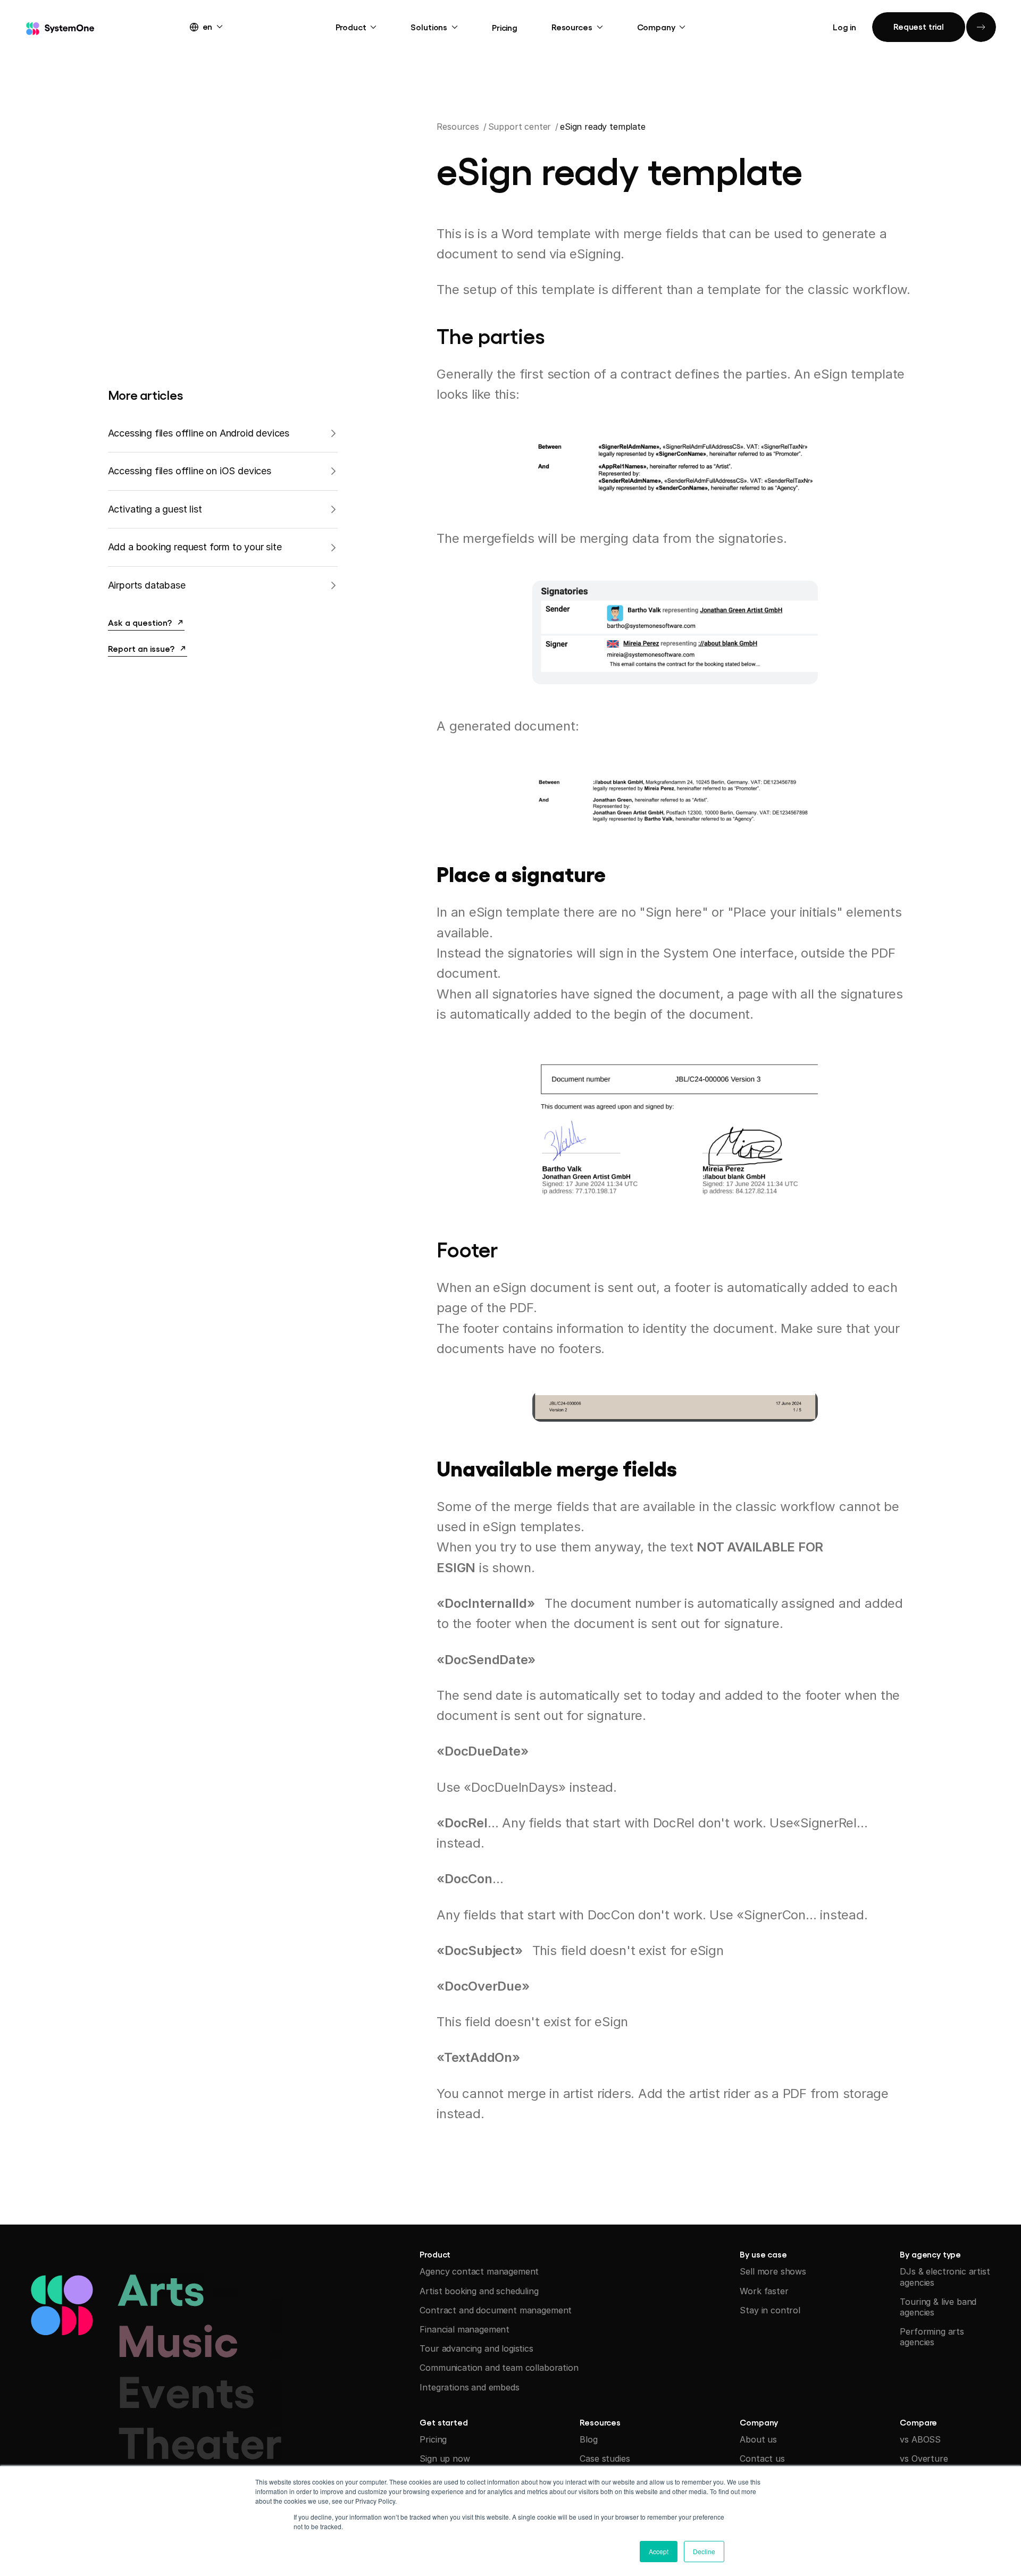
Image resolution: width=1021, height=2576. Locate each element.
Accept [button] (659, 2551)
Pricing (505, 27)
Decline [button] (704, 2551)
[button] (216, 26)
